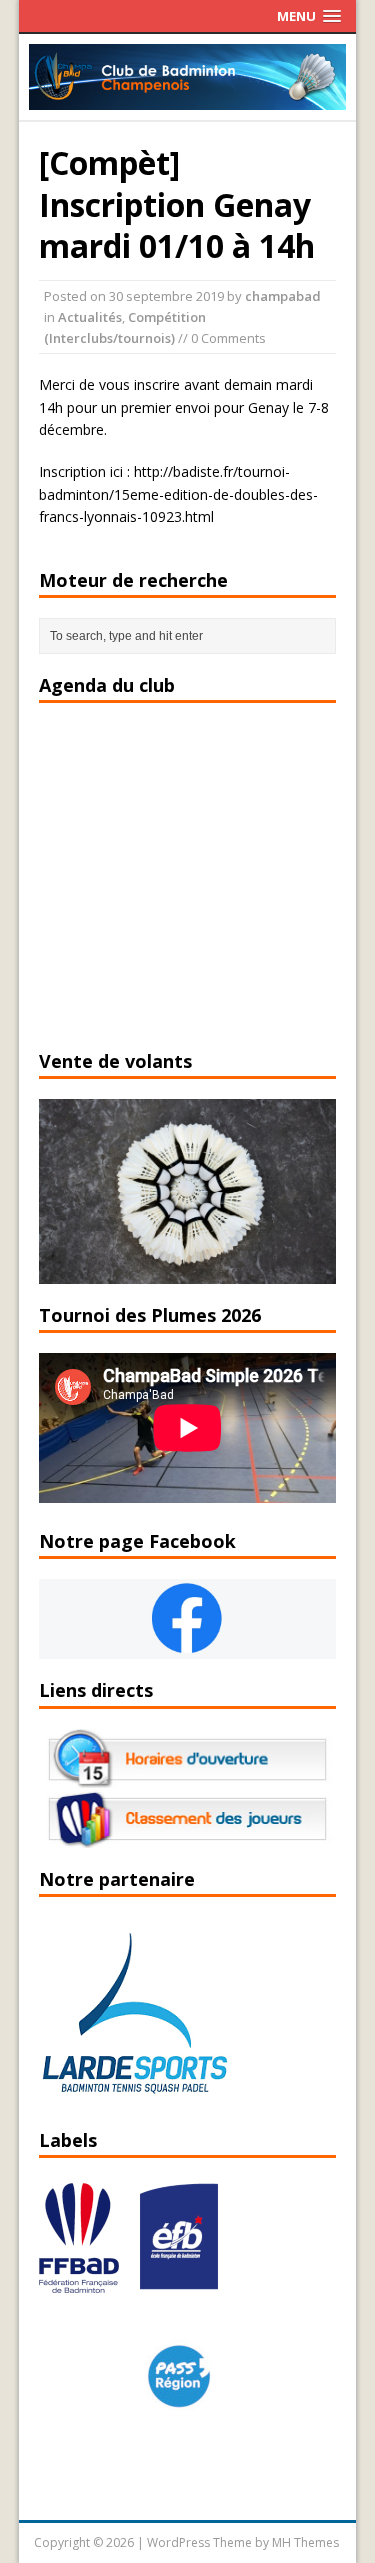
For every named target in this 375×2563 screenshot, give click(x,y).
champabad (283, 296)
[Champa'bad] (188, 98)
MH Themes (305, 2542)
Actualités (90, 317)
